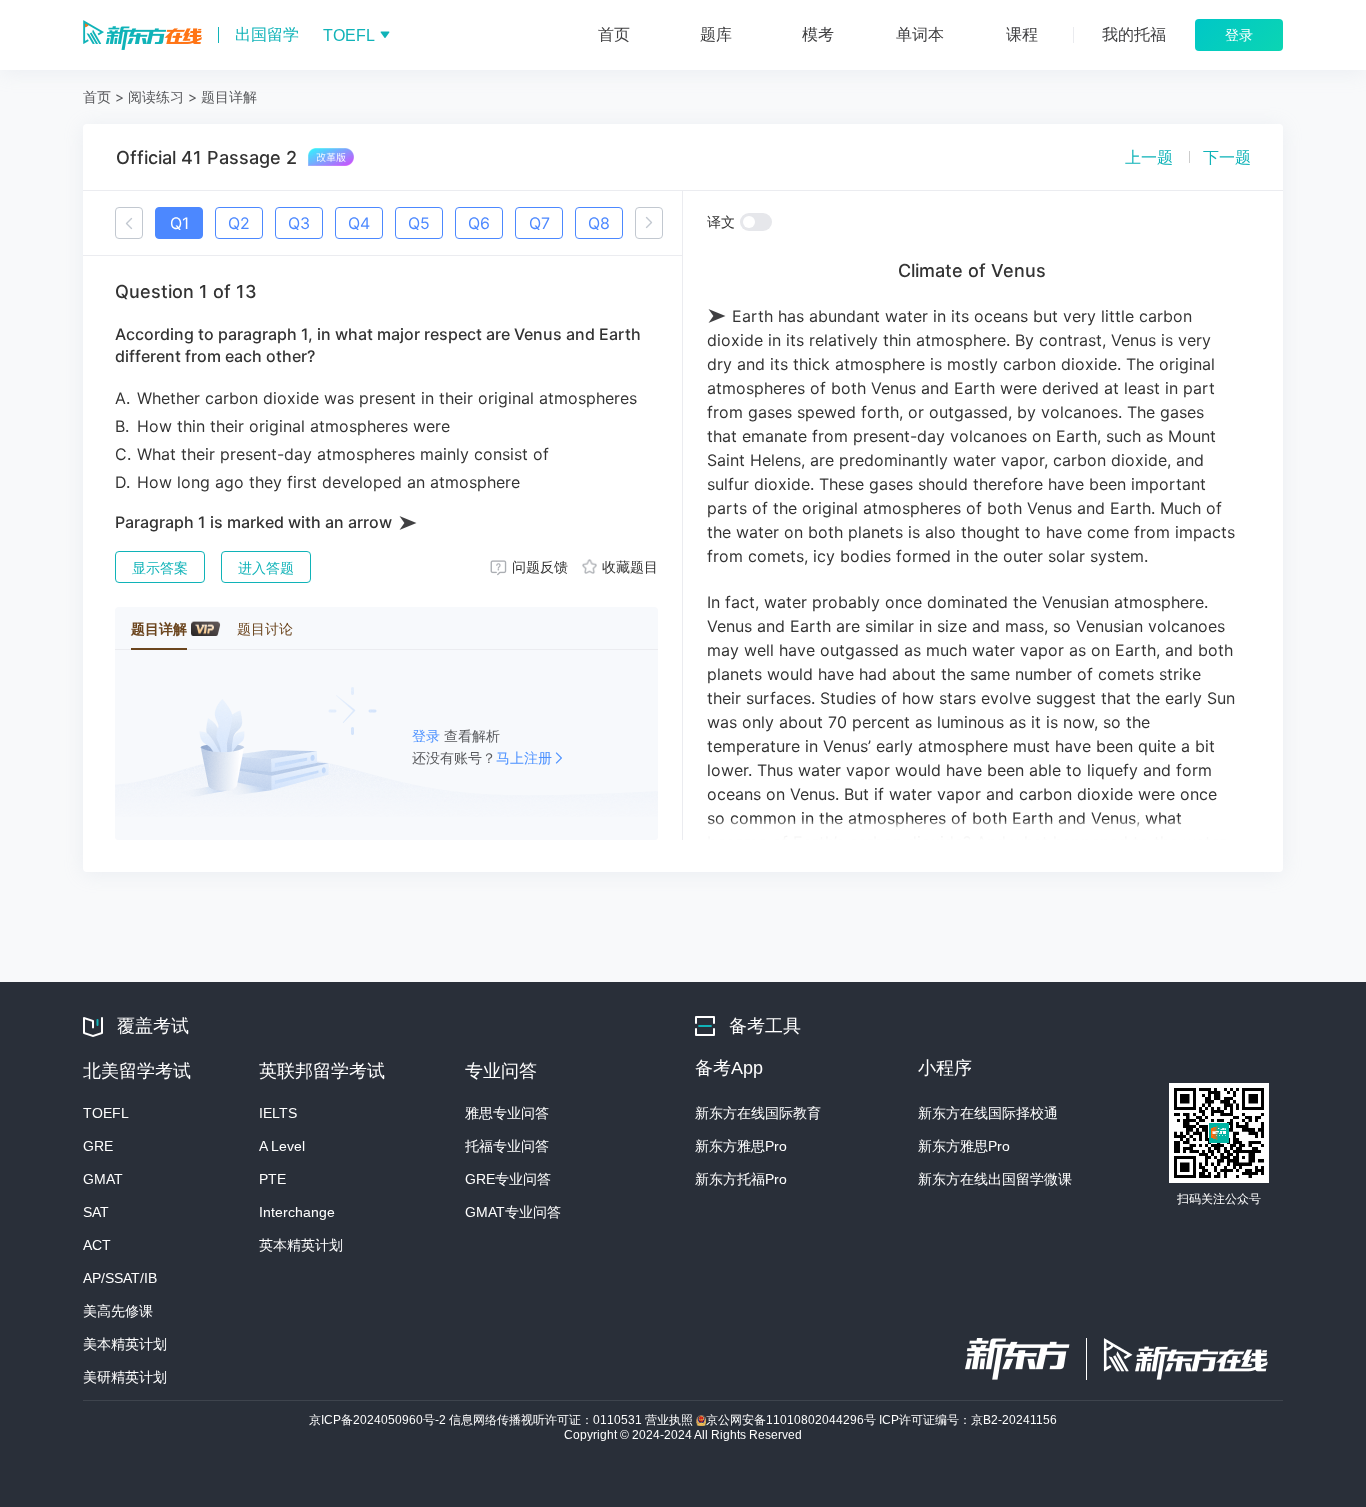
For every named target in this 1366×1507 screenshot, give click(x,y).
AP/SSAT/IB (120, 1278)
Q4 (359, 223)
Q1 (179, 223)
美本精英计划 (125, 1344)
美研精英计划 (125, 1377)
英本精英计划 (301, 1245)
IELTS (278, 1113)
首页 (97, 96)
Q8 (599, 223)
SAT (96, 1212)
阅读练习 (156, 96)
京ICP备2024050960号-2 (379, 1420)
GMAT (103, 1179)
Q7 (539, 223)
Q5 (419, 223)
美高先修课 (118, 1311)
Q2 (239, 223)
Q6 (479, 223)
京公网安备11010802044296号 (792, 1420)
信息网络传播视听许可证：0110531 (547, 1420)
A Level (282, 1146)
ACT (97, 1245)
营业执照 (670, 1420)
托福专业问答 (507, 1146)
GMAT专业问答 (513, 1212)
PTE (272, 1179)
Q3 (299, 223)
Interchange (297, 1212)
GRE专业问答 (508, 1179)
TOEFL (106, 1113)
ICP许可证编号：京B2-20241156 (968, 1420)
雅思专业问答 (507, 1113)
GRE (98, 1146)
